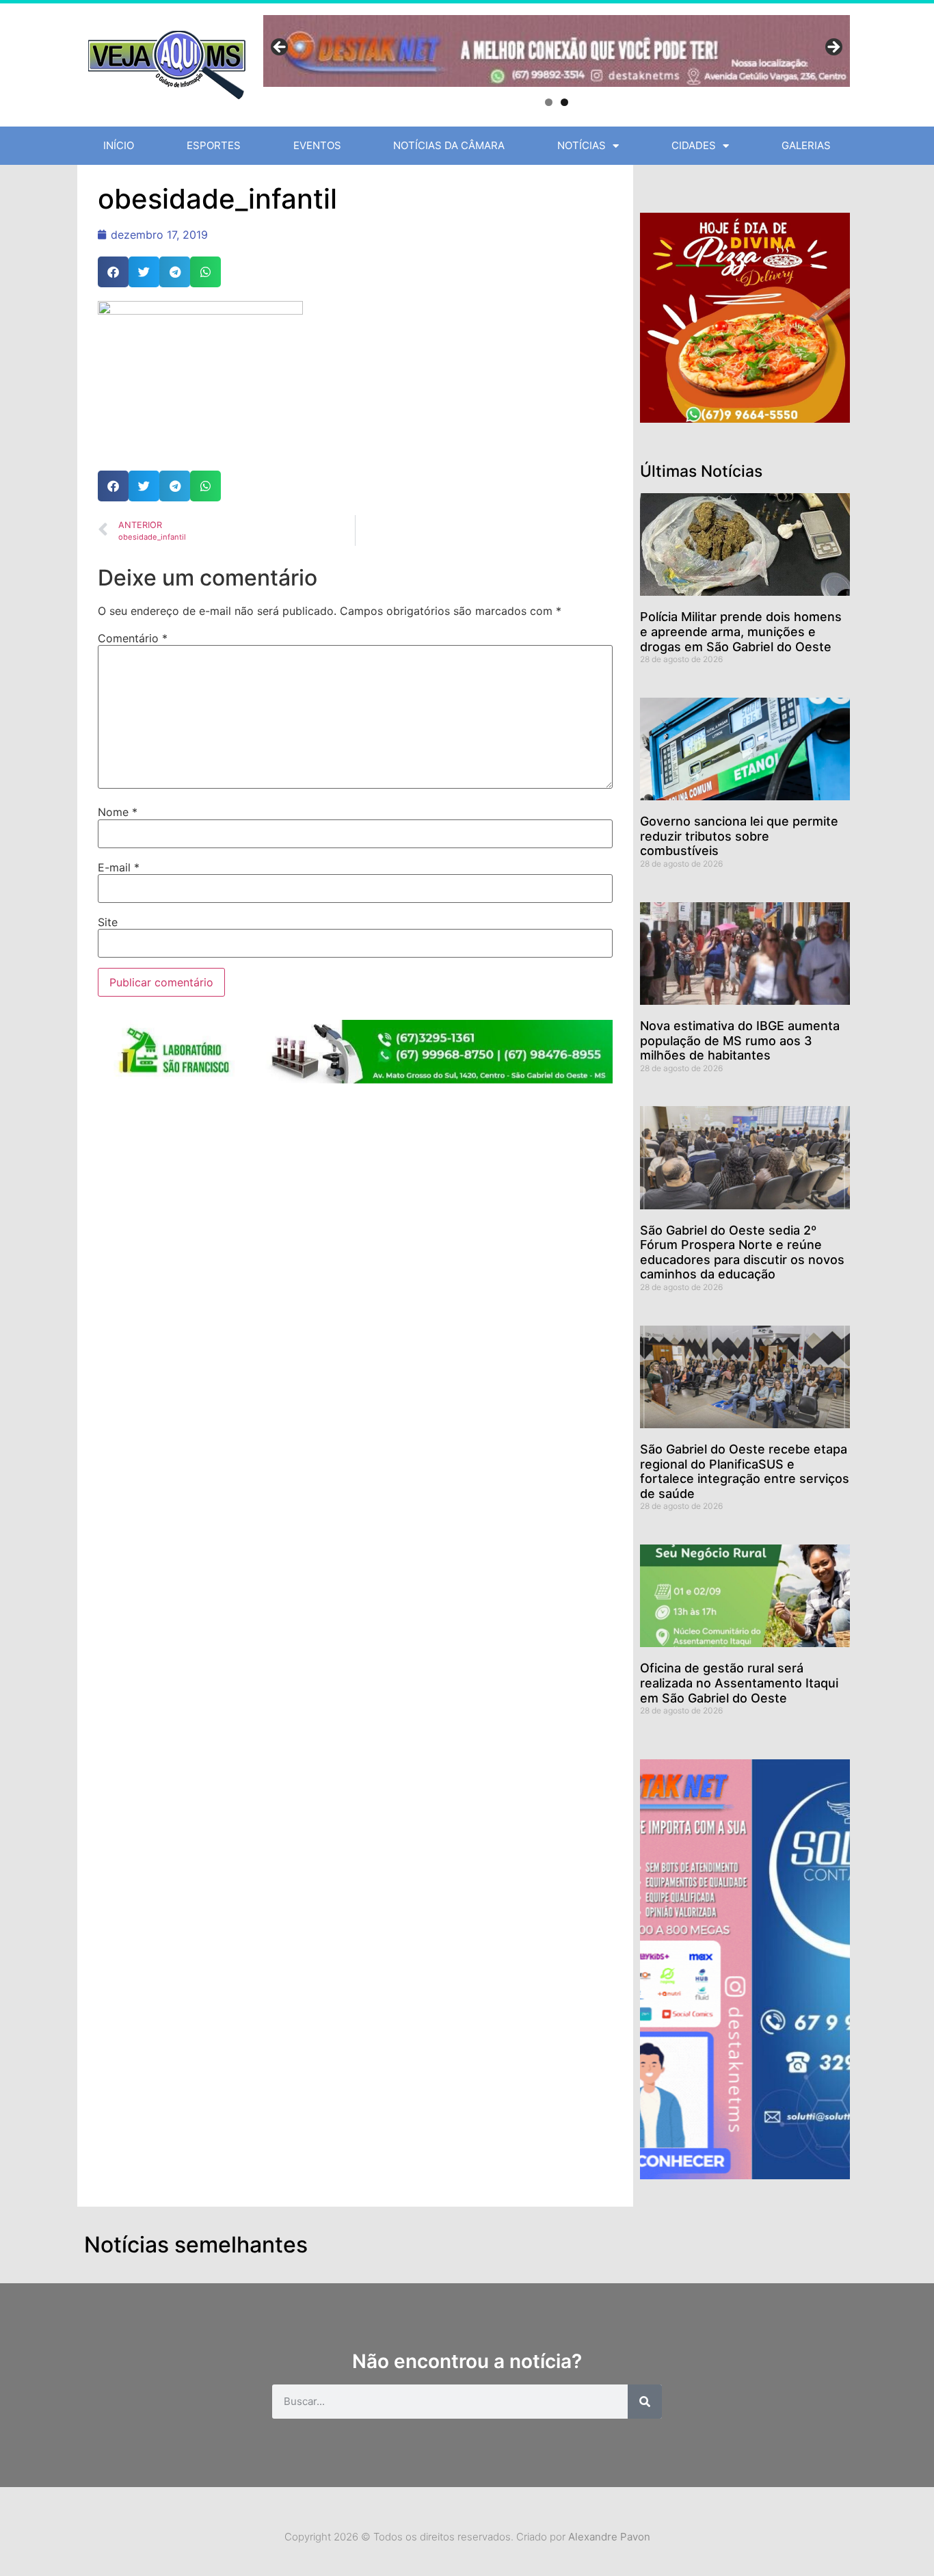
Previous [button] (280, 48)
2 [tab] (564, 102)
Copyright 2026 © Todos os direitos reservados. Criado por (467, 2537)
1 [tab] (549, 102)
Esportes (214, 145)
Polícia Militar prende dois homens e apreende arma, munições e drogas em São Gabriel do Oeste (741, 631)
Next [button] (833, 48)
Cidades (694, 145)
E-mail (119, 867)
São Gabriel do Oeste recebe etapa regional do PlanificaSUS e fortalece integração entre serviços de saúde (745, 1471)
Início (119, 145)
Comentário (133, 638)
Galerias (806, 145)
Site (108, 922)
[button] (113, 272)
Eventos (317, 145)
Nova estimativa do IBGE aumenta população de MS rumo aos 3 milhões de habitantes (740, 1040)
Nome (118, 812)
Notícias (582, 145)
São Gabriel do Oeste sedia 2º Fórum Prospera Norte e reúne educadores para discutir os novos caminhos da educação (742, 1252)
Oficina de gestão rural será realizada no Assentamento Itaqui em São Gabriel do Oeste (739, 1683)
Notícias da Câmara (449, 145)
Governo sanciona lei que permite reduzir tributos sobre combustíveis (739, 836)
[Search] (645, 2402)
